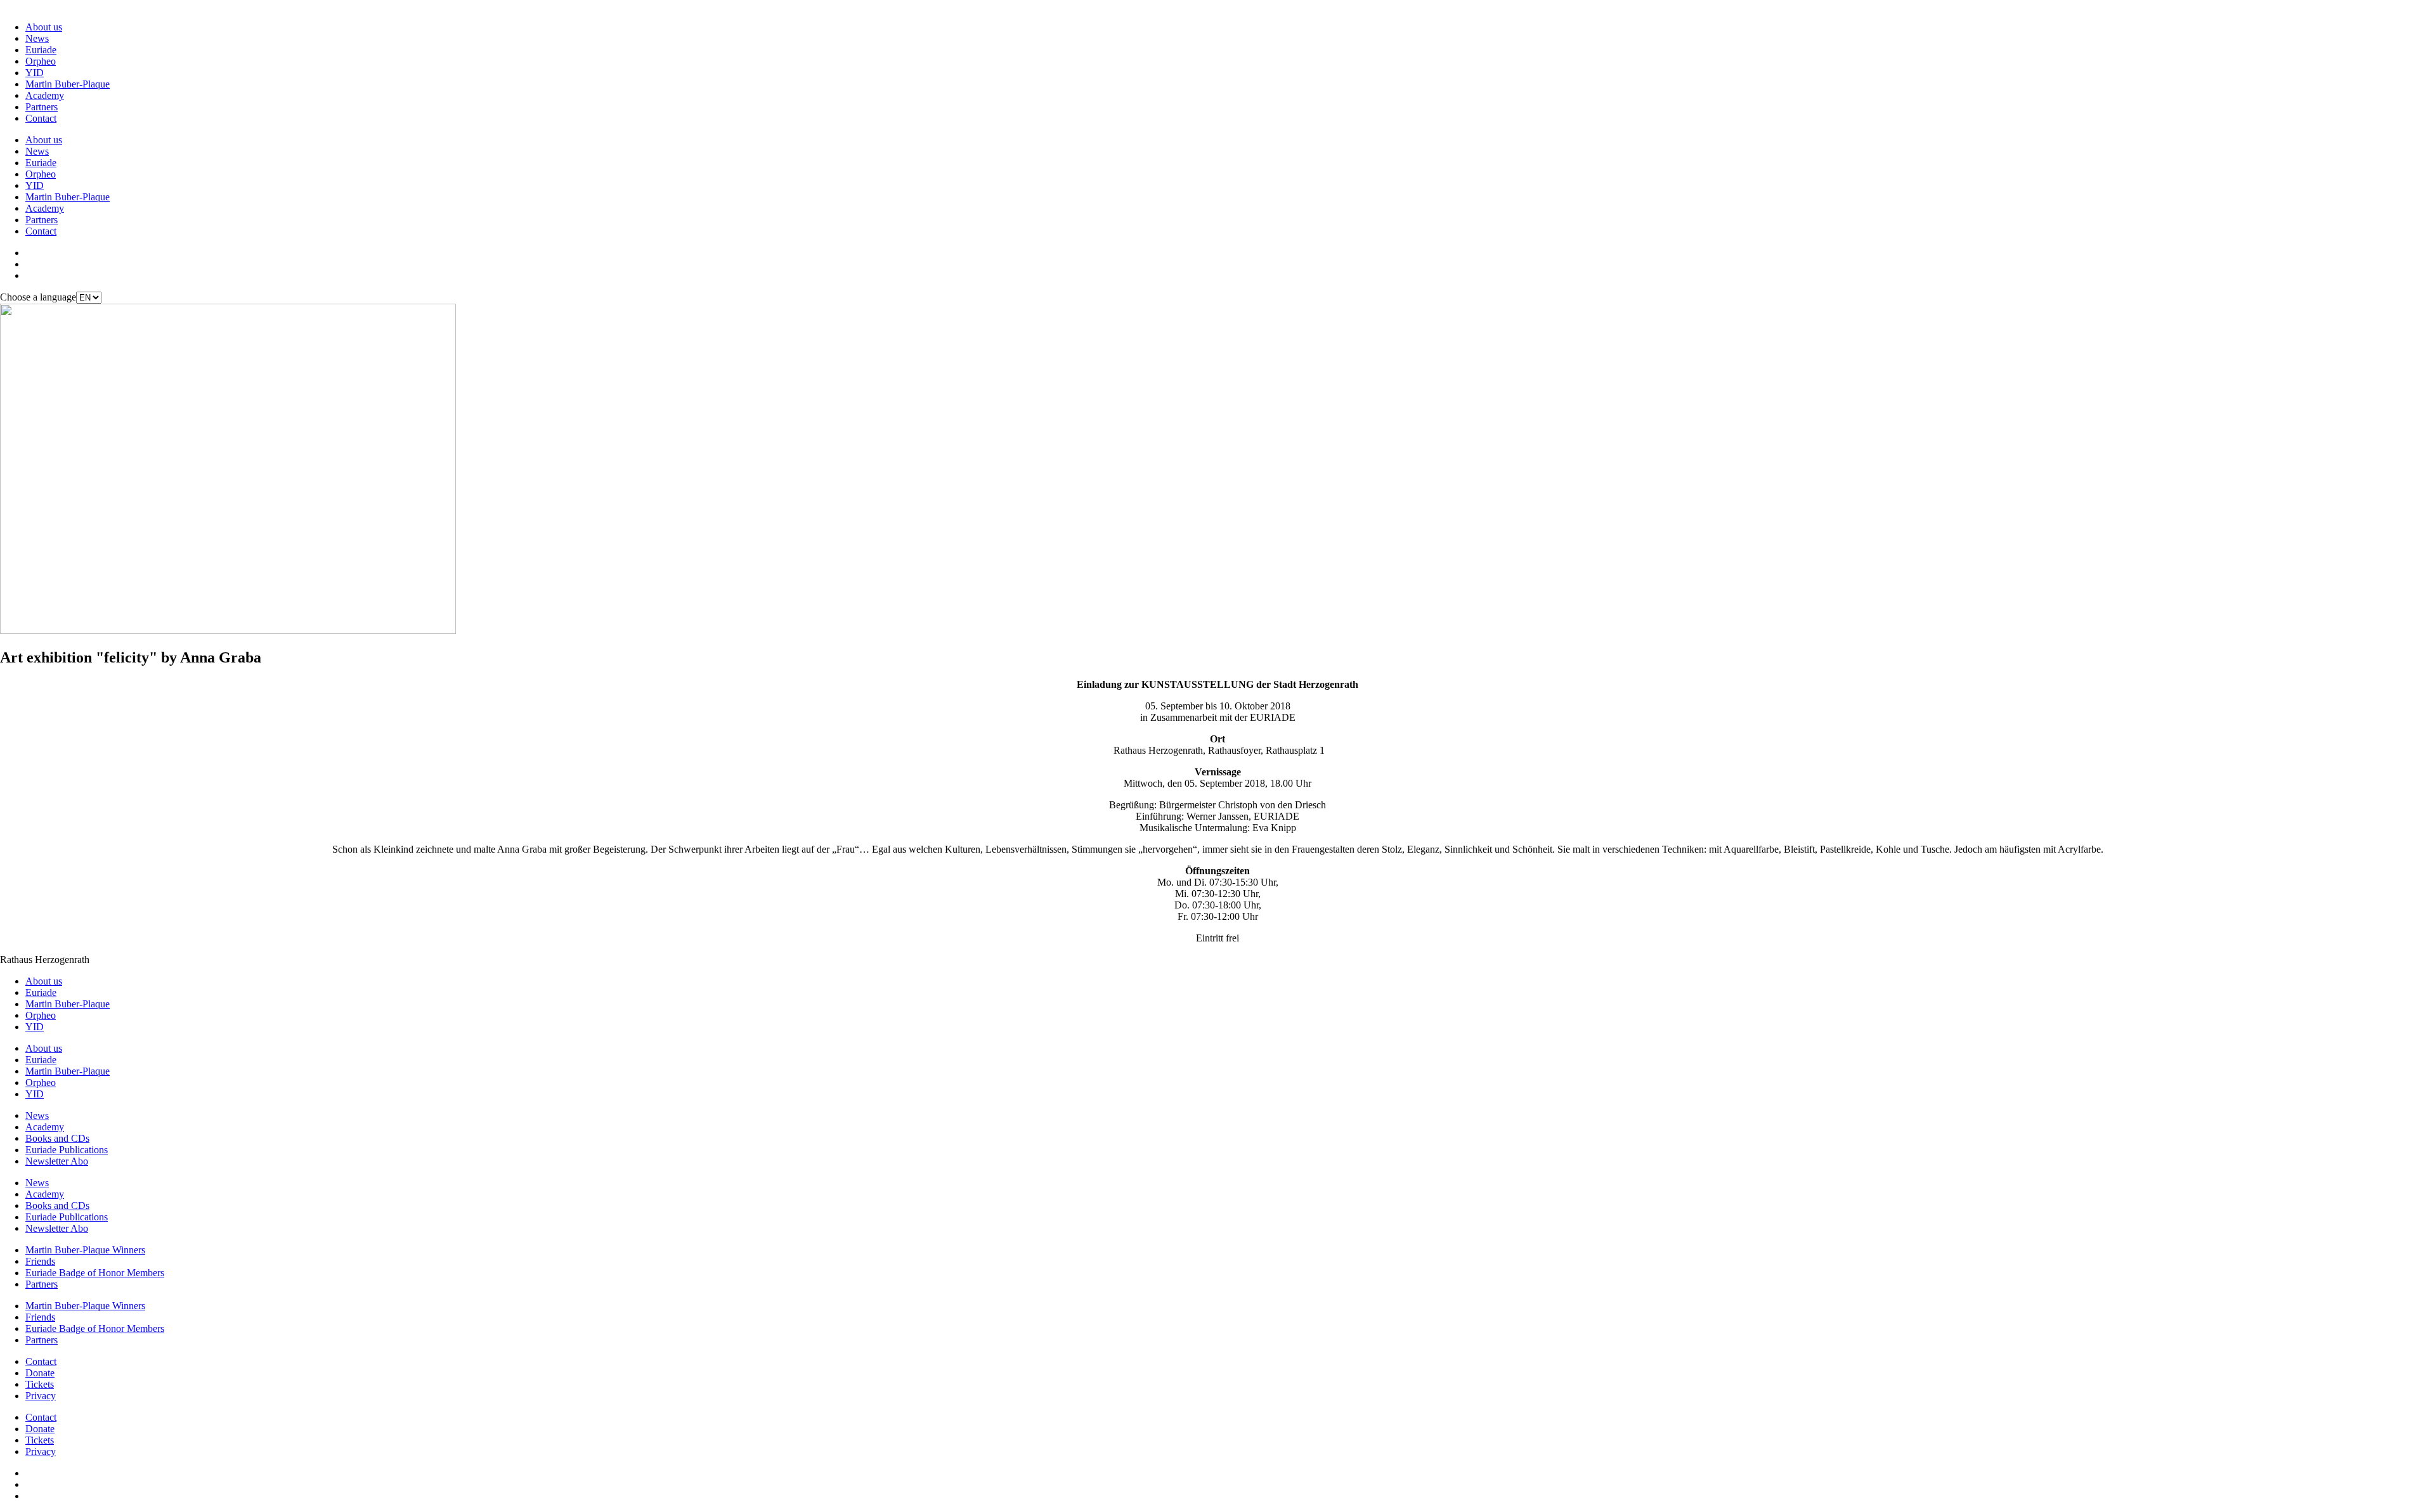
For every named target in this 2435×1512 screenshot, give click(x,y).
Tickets (40, 1384)
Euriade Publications (67, 1150)
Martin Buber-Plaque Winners (85, 1250)
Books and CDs (57, 1138)
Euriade (41, 50)
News (37, 38)
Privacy (41, 1396)
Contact (41, 118)
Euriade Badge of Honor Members (95, 1273)
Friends (40, 1261)
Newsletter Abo (57, 1161)
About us (44, 27)
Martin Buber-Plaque (68, 84)
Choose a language (38, 297)
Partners (42, 107)
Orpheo (41, 61)
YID (35, 73)
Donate (40, 1373)
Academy (45, 95)
